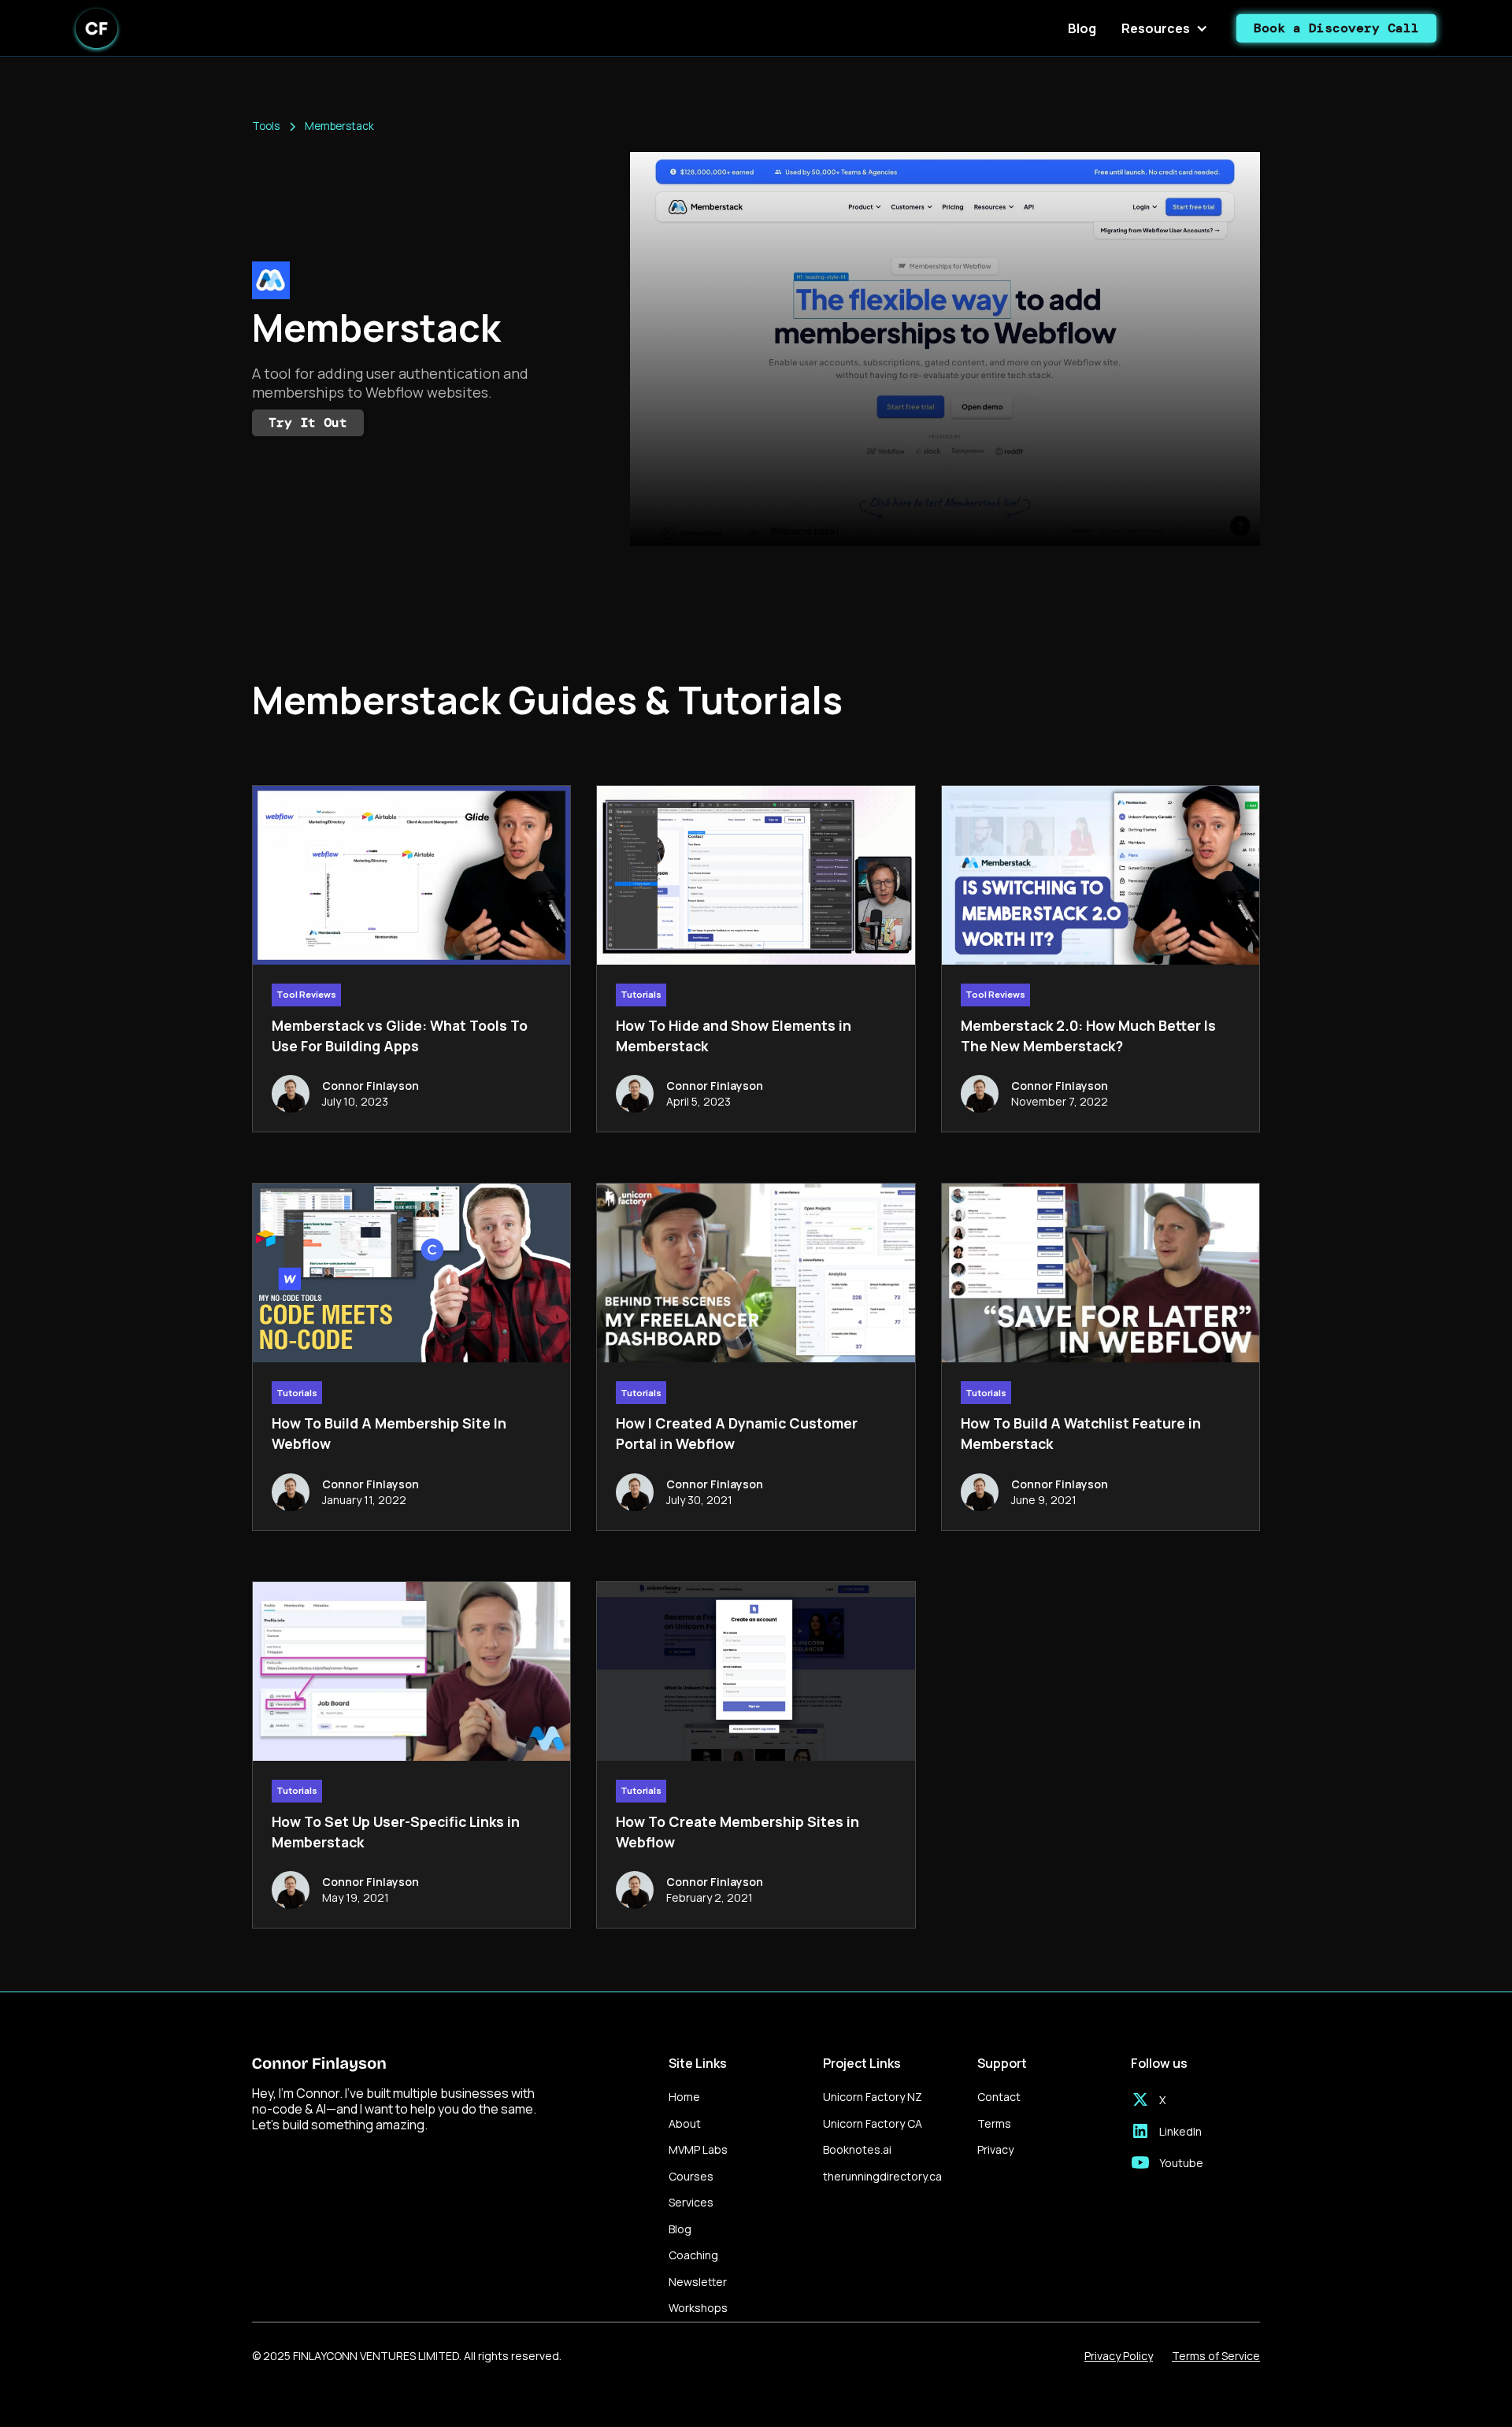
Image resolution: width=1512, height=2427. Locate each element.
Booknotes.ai (857, 2149)
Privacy (995, 2149)
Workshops (698, 2308)
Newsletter (698, 2282)
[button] (1166, 28)
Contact (999, 2097)
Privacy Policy (1119, 2356)
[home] (96, 28)
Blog (1082, 28)
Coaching (693, 2255)
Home (684, 2097)
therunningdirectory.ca (882, 2176)
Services (691, 2202)
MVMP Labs (698, 2149)
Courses (691, 2176)
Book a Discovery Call (1336, 28)
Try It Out (308, 422)
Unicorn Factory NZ (873, 2097)
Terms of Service (1216, 2356)
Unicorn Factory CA (873, 2123)
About (685, 2123)
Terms (994, 2123)
